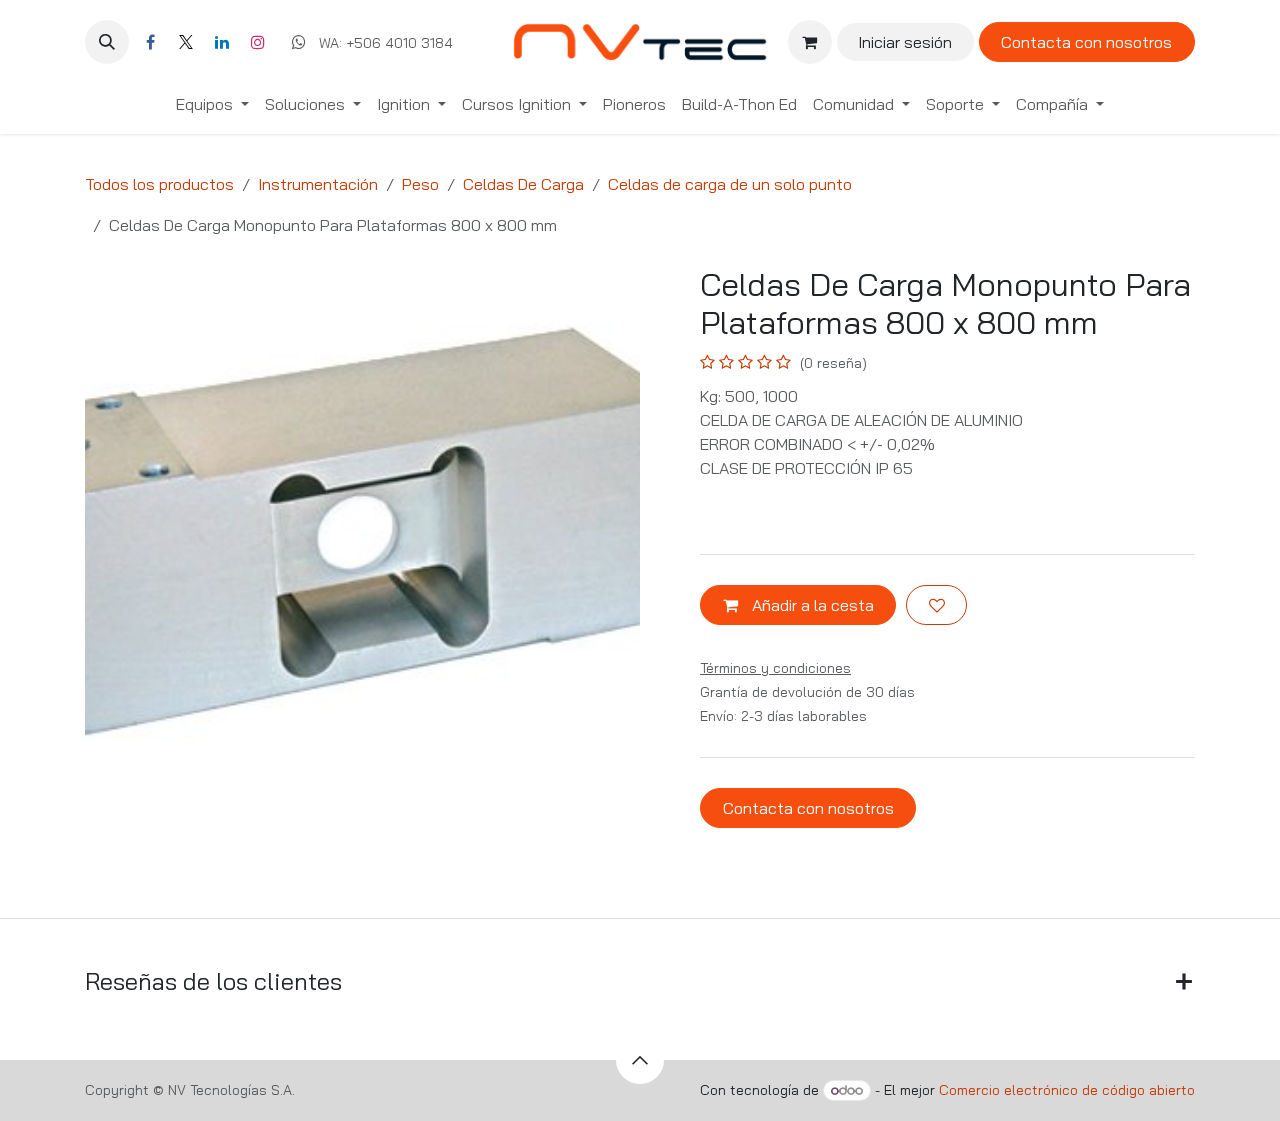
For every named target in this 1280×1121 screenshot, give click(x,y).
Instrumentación (318, 184)
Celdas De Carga (523, 184)
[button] (107, 42)
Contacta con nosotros (1086, 42)
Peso (420, 184)
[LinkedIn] (222, 42)
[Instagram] (258, 42)
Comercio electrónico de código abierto (1067, 1090)
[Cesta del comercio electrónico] (810, 42)
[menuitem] (212, 104)
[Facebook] (150, 42)
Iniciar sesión (905, 42)
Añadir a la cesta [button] (811, 605)
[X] (186, 42)
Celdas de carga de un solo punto (730, 184)
